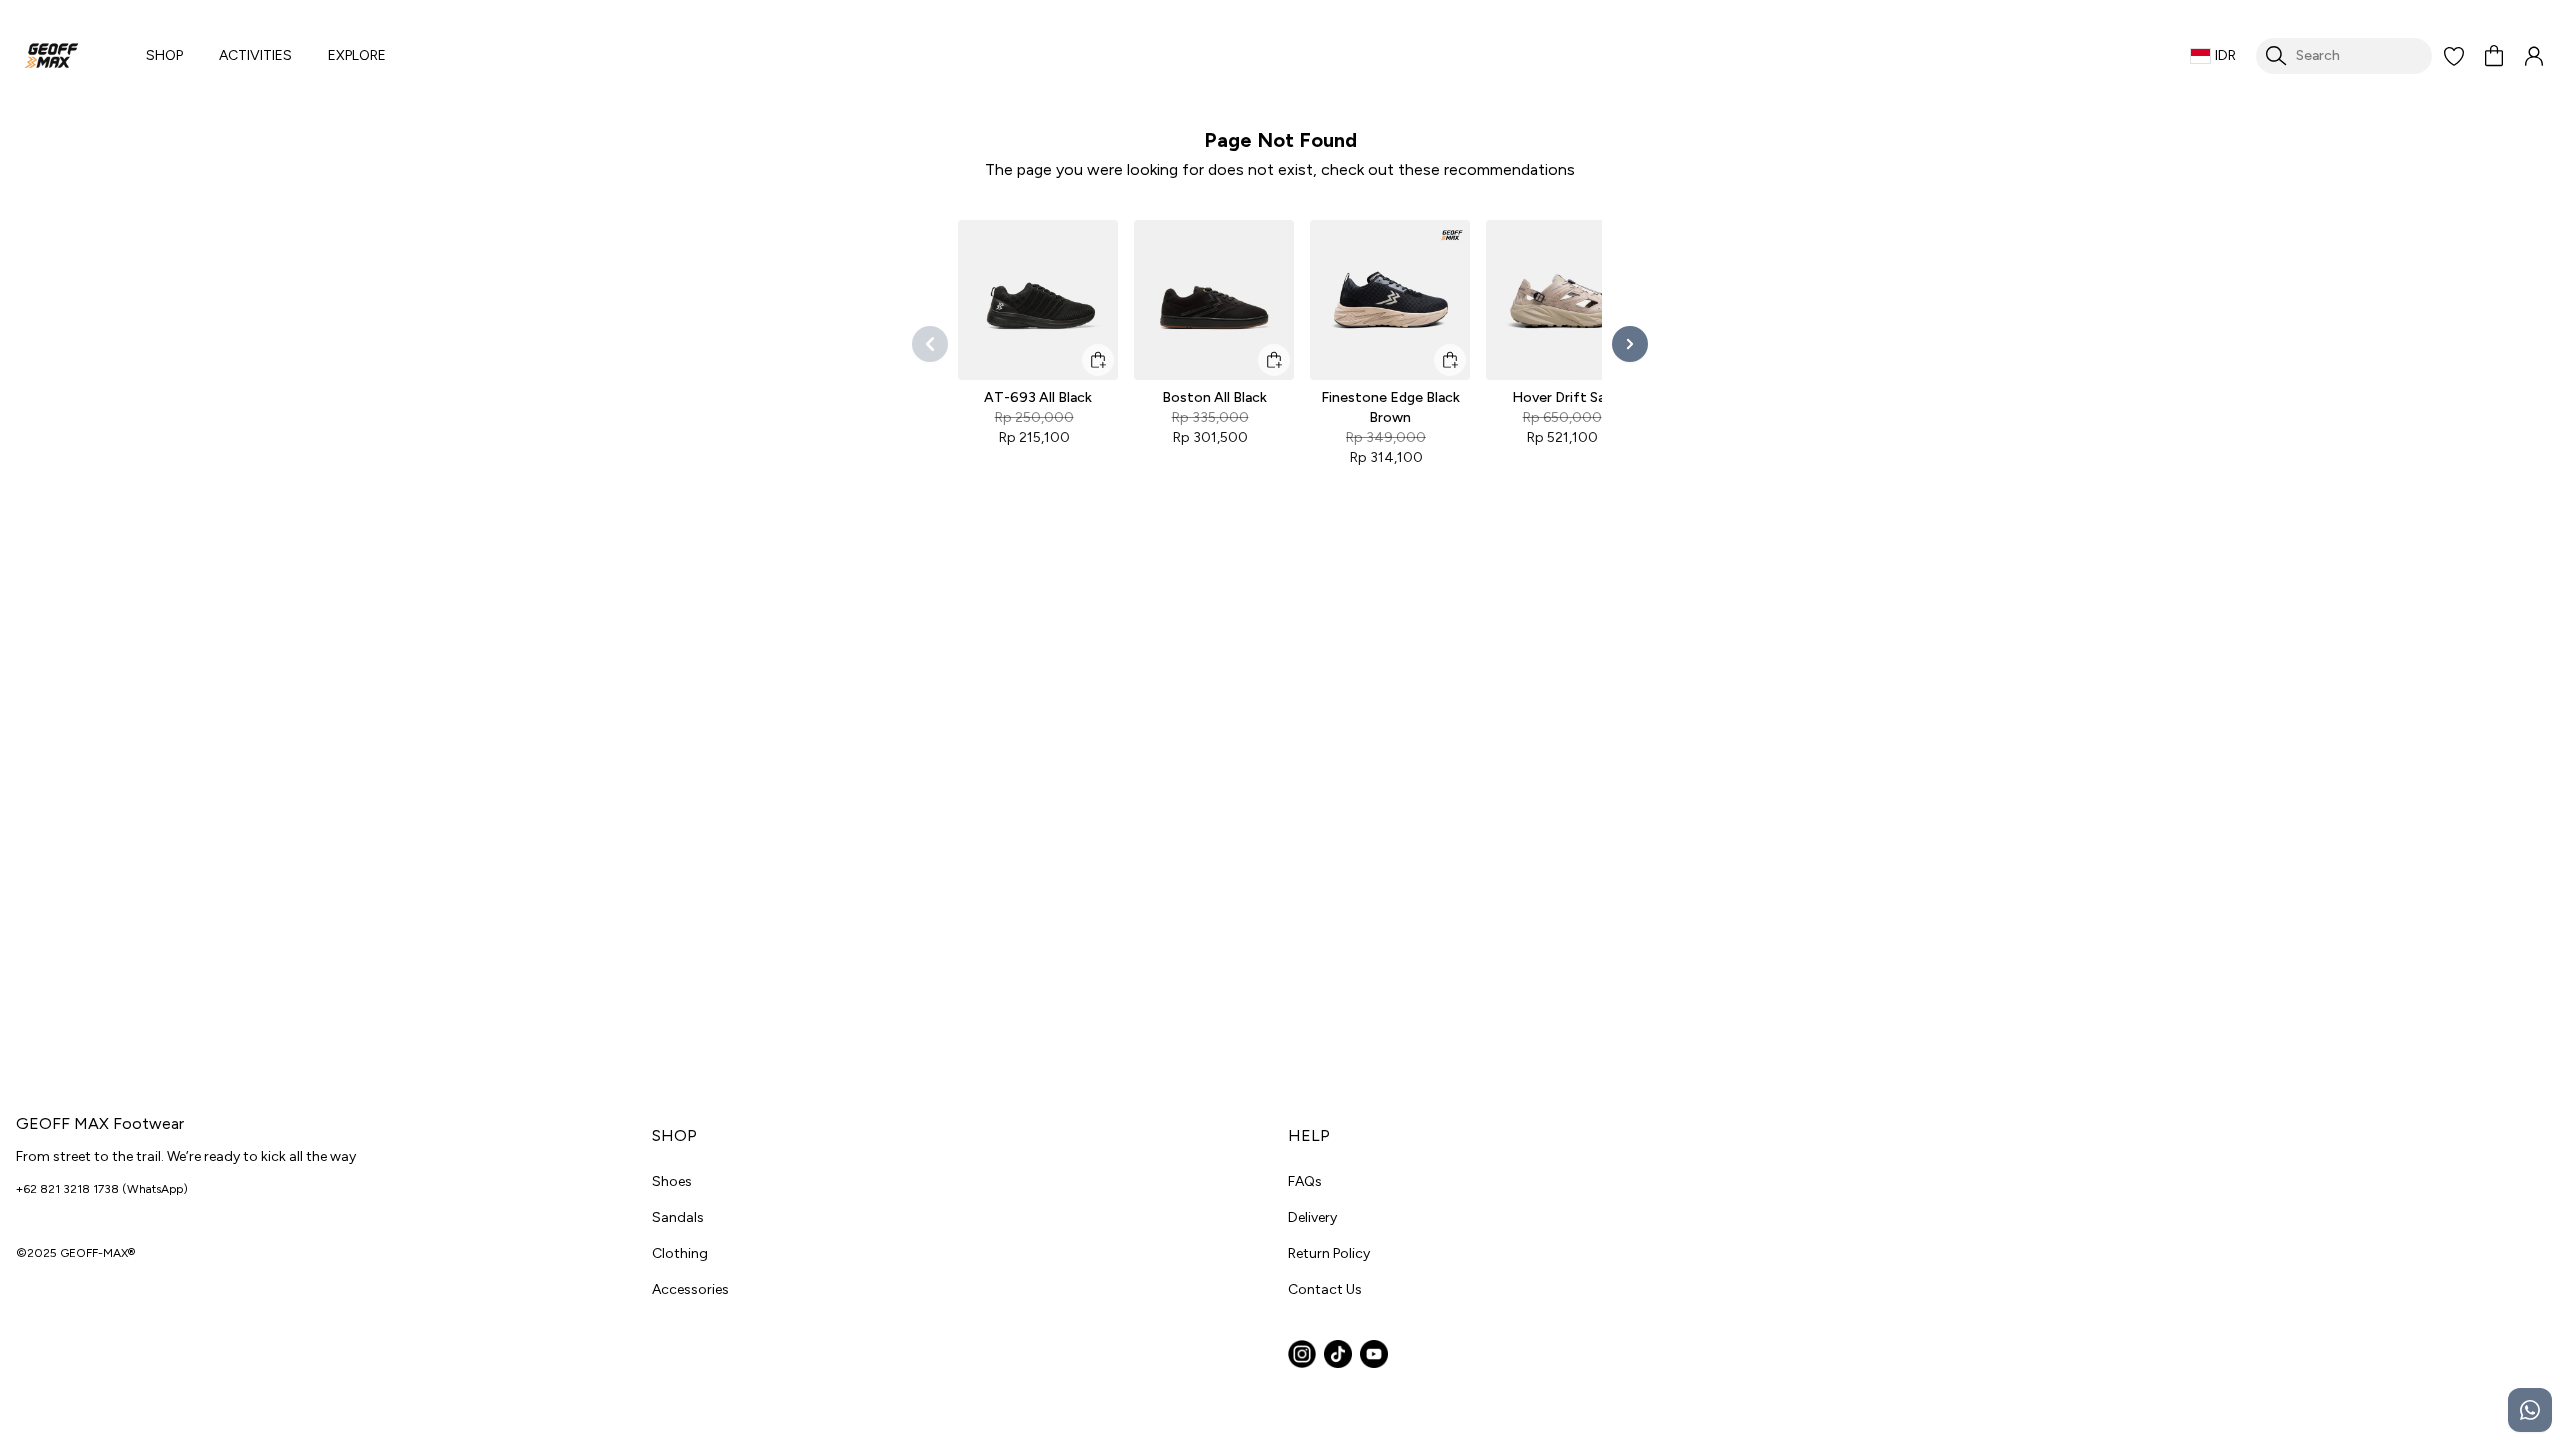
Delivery (1312, 1217)
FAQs (1305, 1181)
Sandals (678, 1217)
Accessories (690, 1289)
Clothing (680, 1253)
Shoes (672, 1181)
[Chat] (2530, 1410)
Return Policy (1329, 1253)
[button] (2454, 56)
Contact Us (1325, 1289)
